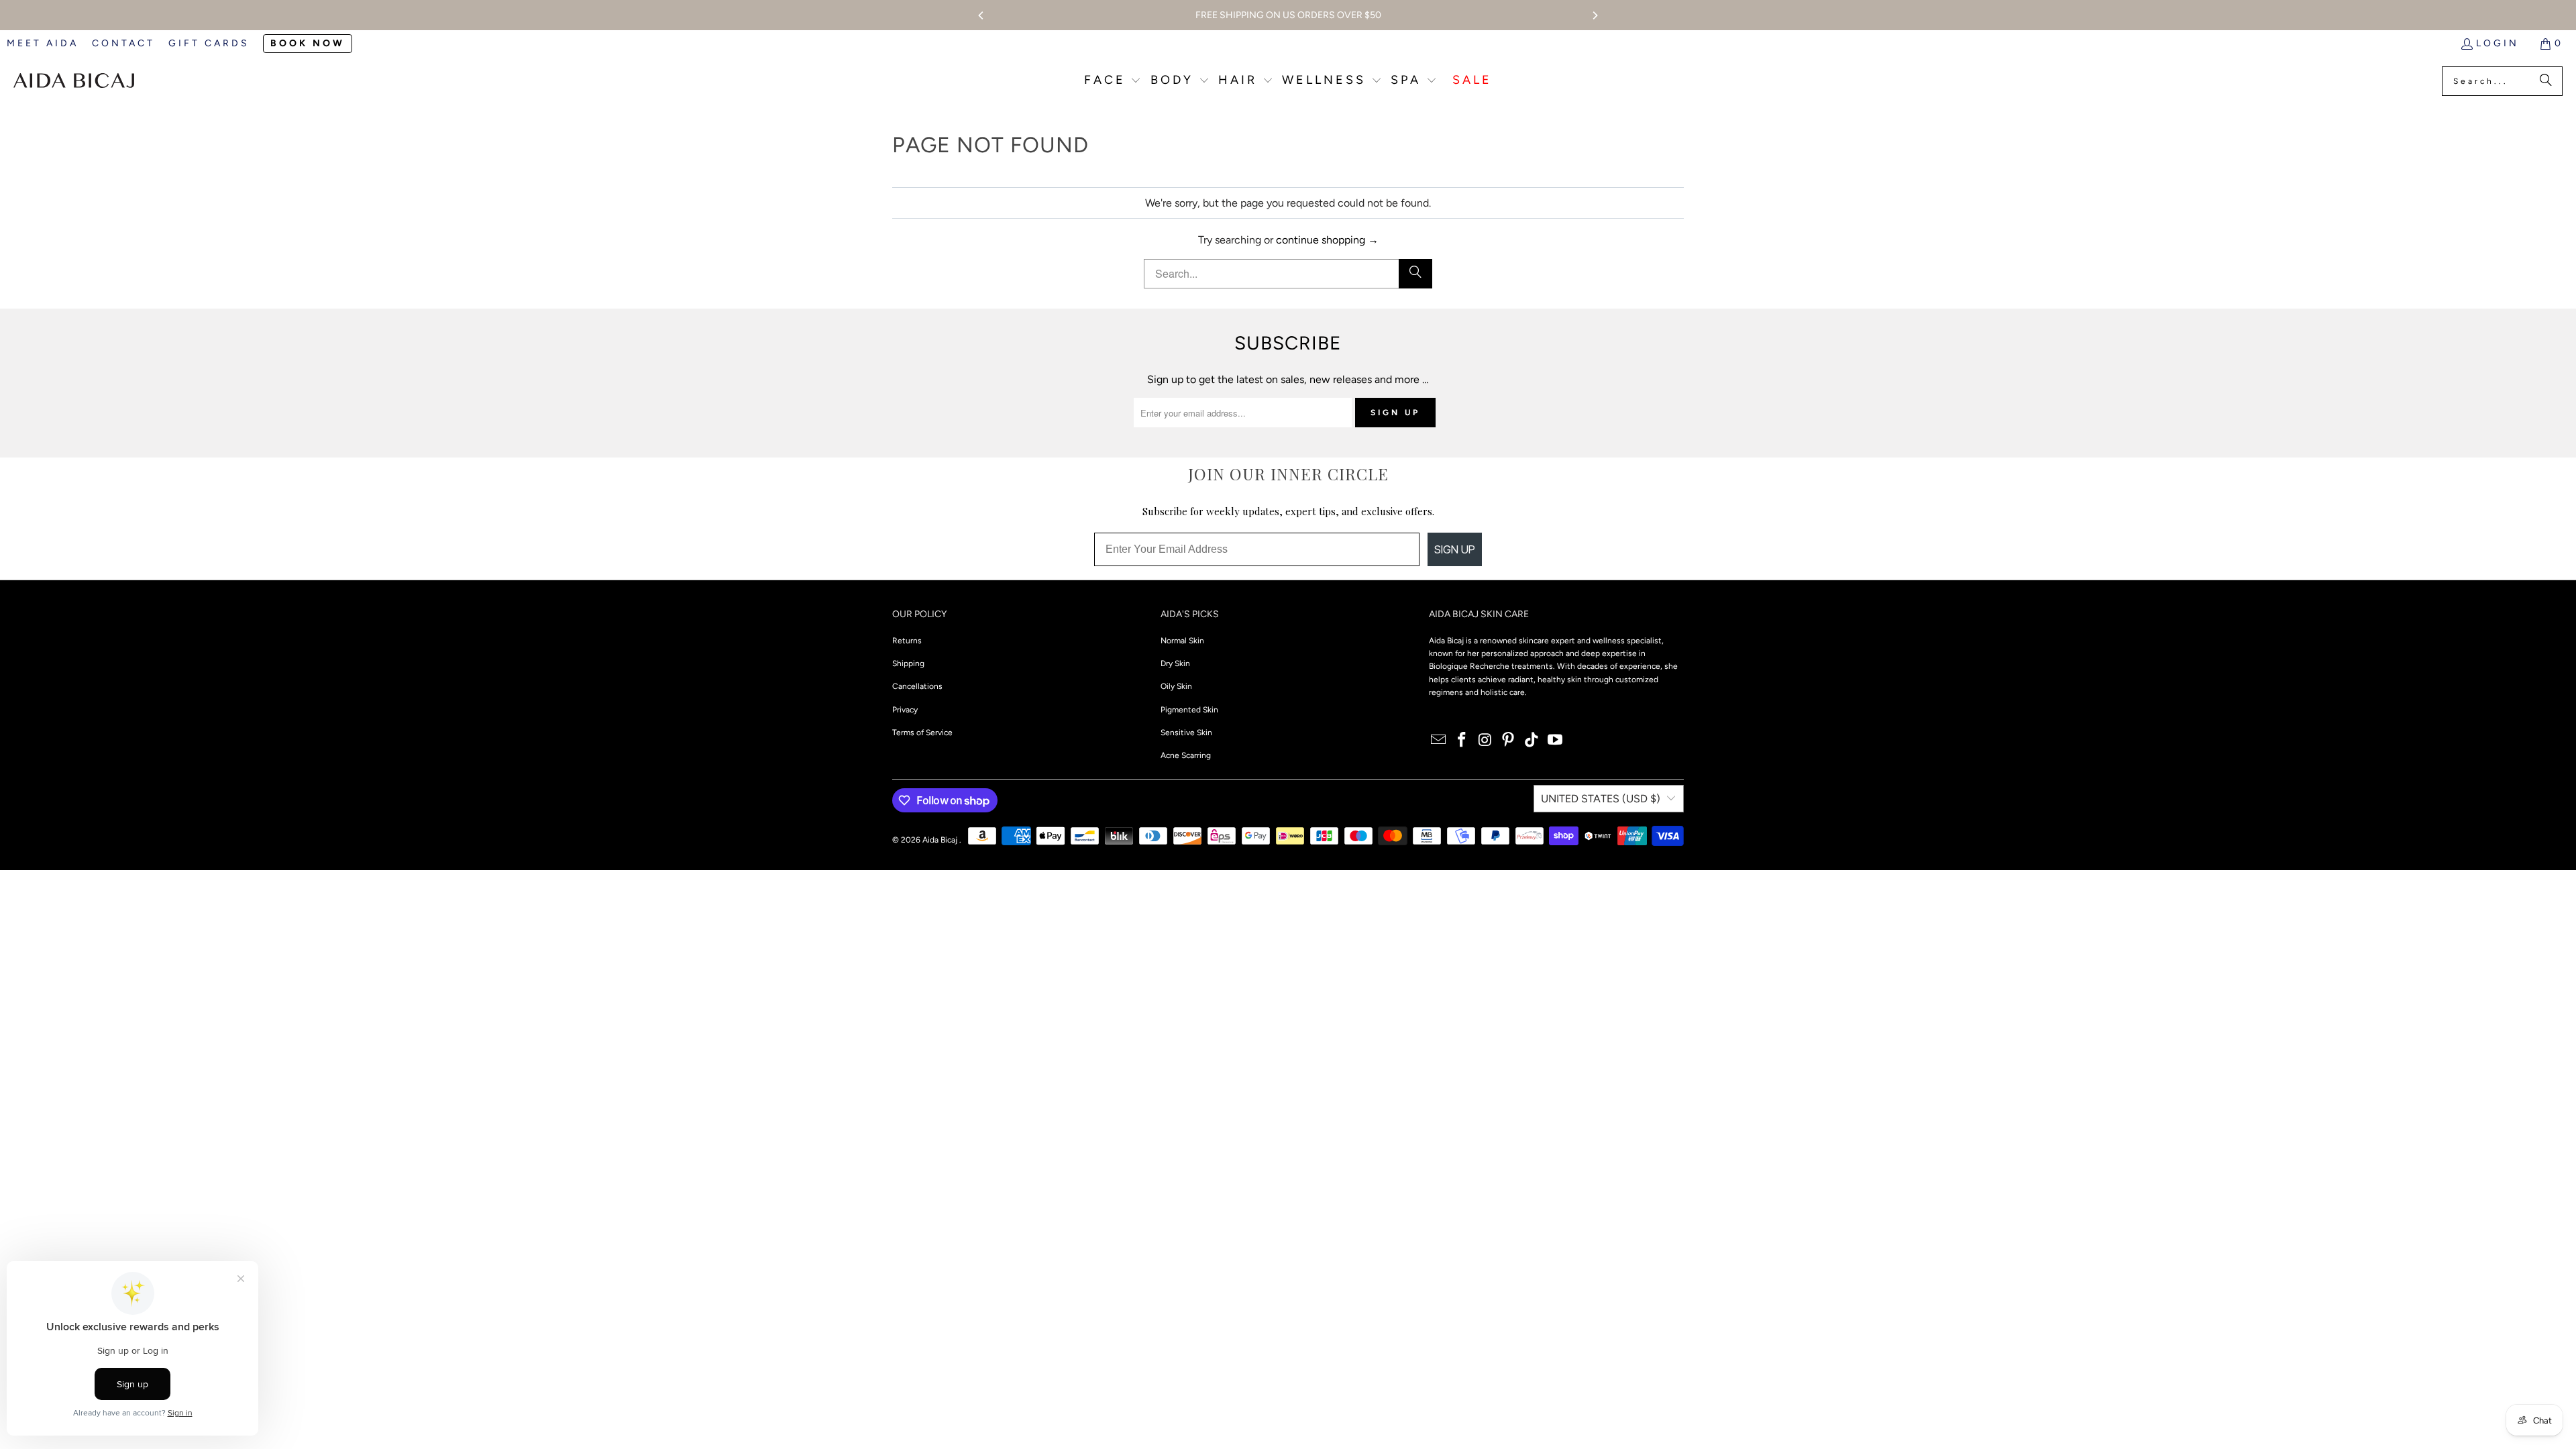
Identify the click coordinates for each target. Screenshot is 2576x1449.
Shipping (908, 663)
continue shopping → (1327, 240)
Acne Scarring (1186, 755)
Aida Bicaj (941, 840)
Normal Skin (1182, 641)
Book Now (308, 43)
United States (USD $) (1601, 799)
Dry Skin (1175, 663)
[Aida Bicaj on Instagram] (1485, 741)
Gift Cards (209, 43)
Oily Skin (1176, 686)
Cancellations (917, 686)
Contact (123, 43)
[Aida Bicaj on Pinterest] (1509, 741)
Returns (907, 641)
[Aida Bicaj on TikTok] (1532, 741)
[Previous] (981, 15)
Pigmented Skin (1189, 710)
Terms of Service (922, 733)
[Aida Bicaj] (74, 81)
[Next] (1595, 15)
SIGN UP (1455, 549)
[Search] (2546, 81)
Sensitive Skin (1186, 733)
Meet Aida (43, 43)
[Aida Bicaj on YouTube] (1555, 741)
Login (2498, 43)
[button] (1113, 82)
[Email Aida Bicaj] (1439, 741)
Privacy (905, 710)
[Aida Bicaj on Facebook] (1462, 741)
